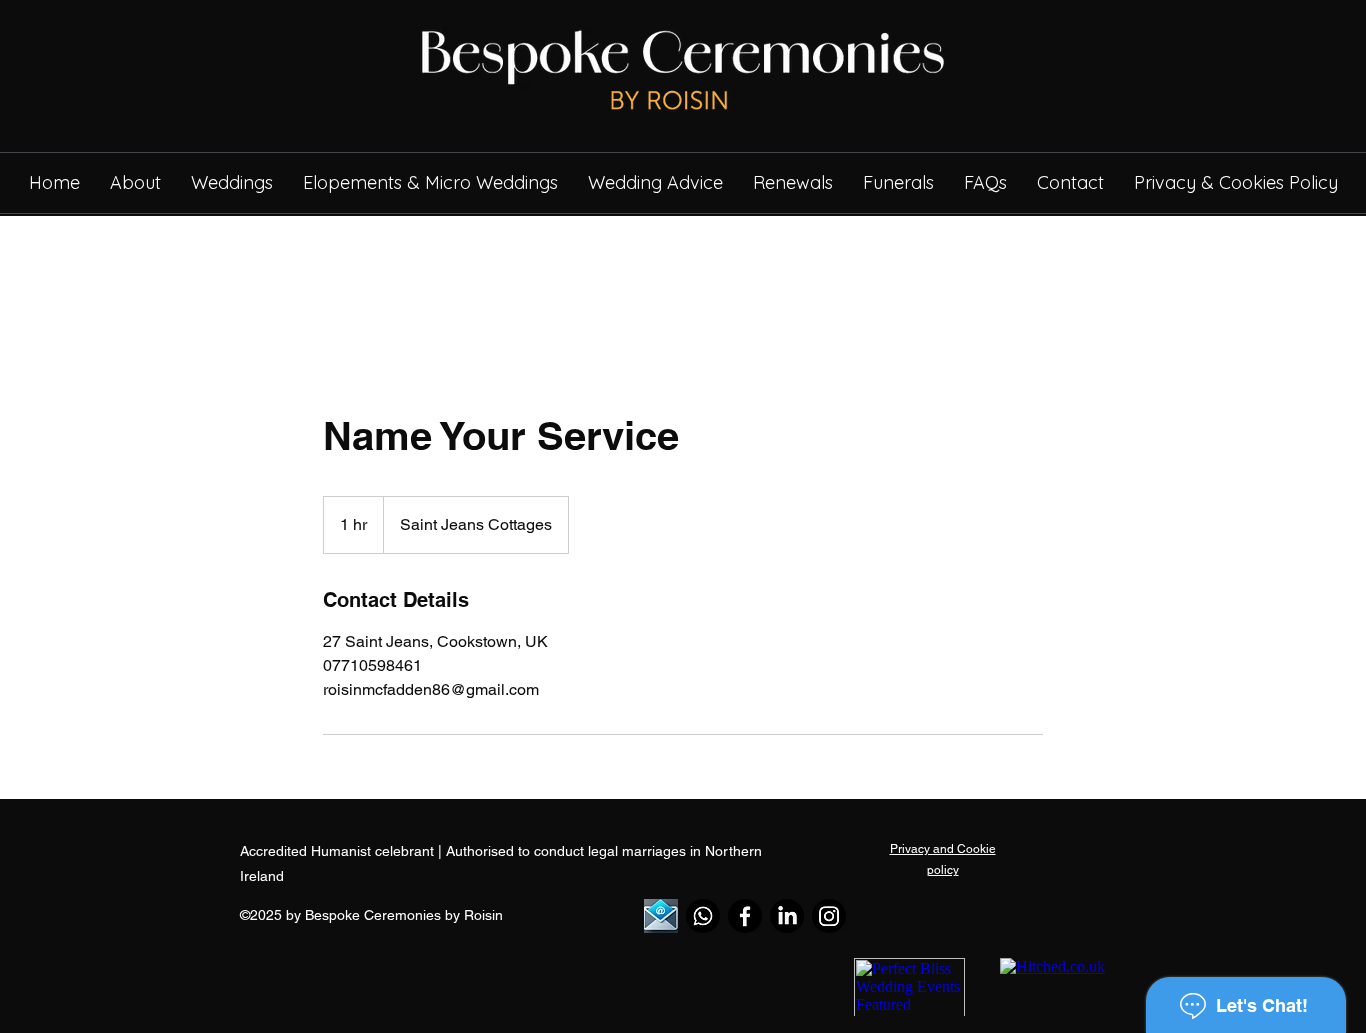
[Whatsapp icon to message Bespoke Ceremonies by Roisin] (703, 916)
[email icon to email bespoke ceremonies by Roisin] (661, 916)
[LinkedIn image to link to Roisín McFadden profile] (787, 916)
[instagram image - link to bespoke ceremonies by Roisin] (829, 916)
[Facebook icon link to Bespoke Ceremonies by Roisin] (745, 916)
